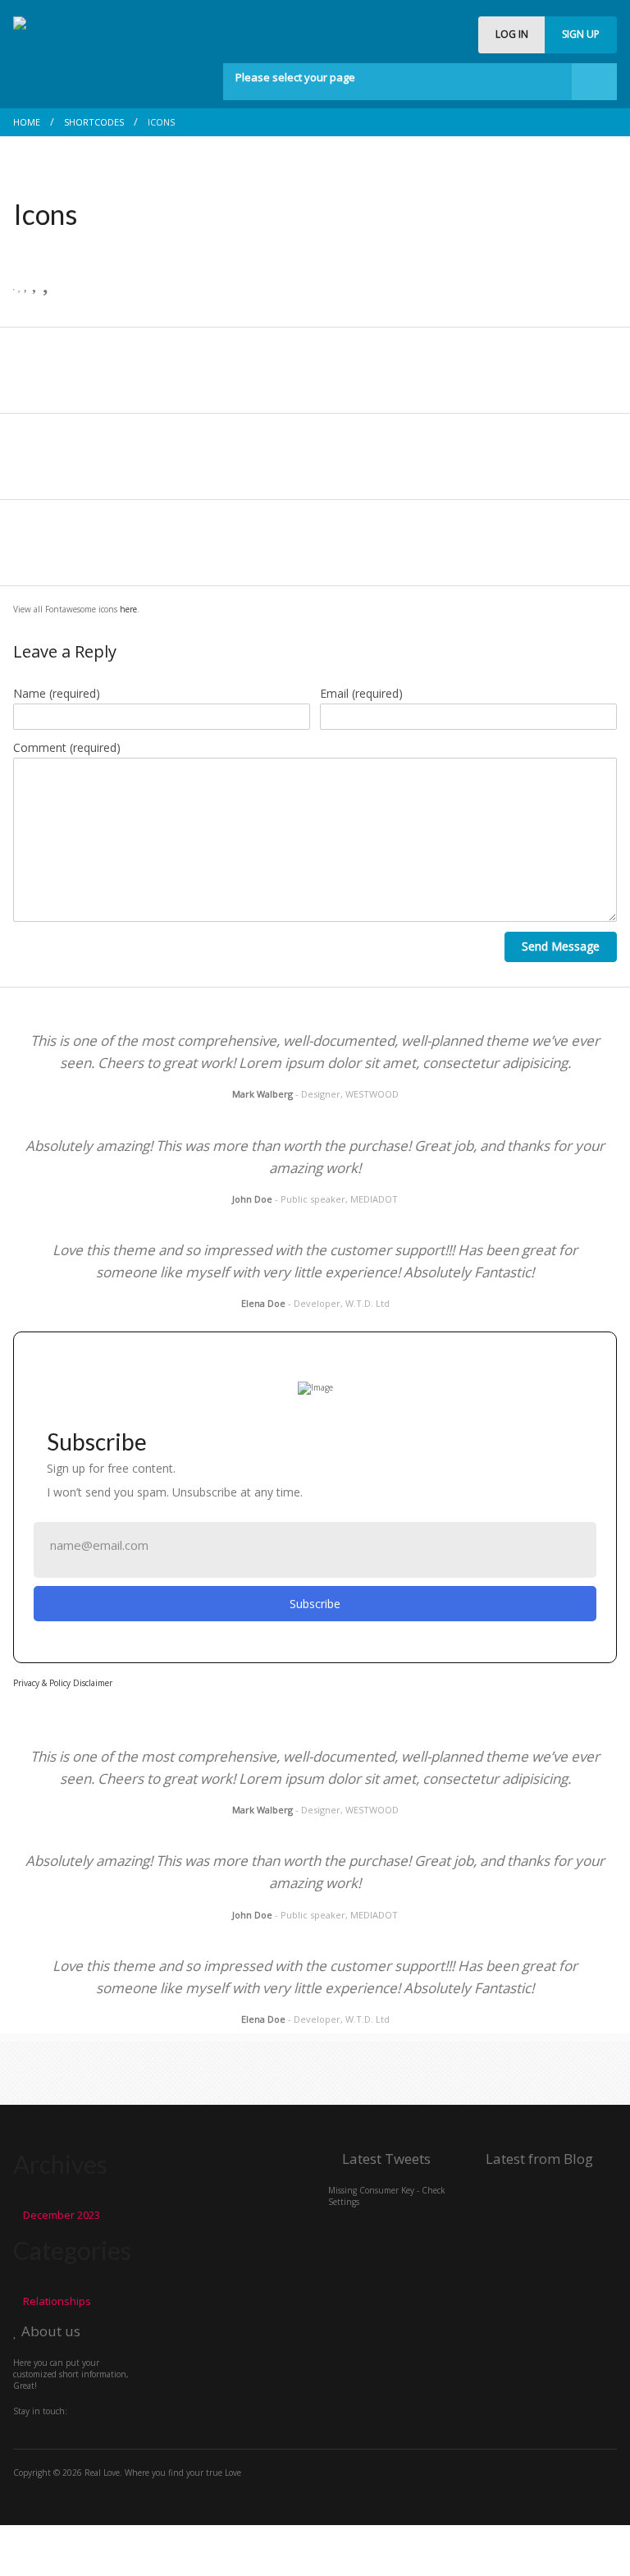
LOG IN (512, 34)
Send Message (561, 946)
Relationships (57, 2301)
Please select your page (295, 77)
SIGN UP (581, 34)
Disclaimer (93, 1683)
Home (27, 122)
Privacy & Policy (42, 1683)
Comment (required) (67, 747)
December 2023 (62, 2215)
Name (57, 693)
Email (361, 693)
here (128, 609)
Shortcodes (94, 122)
